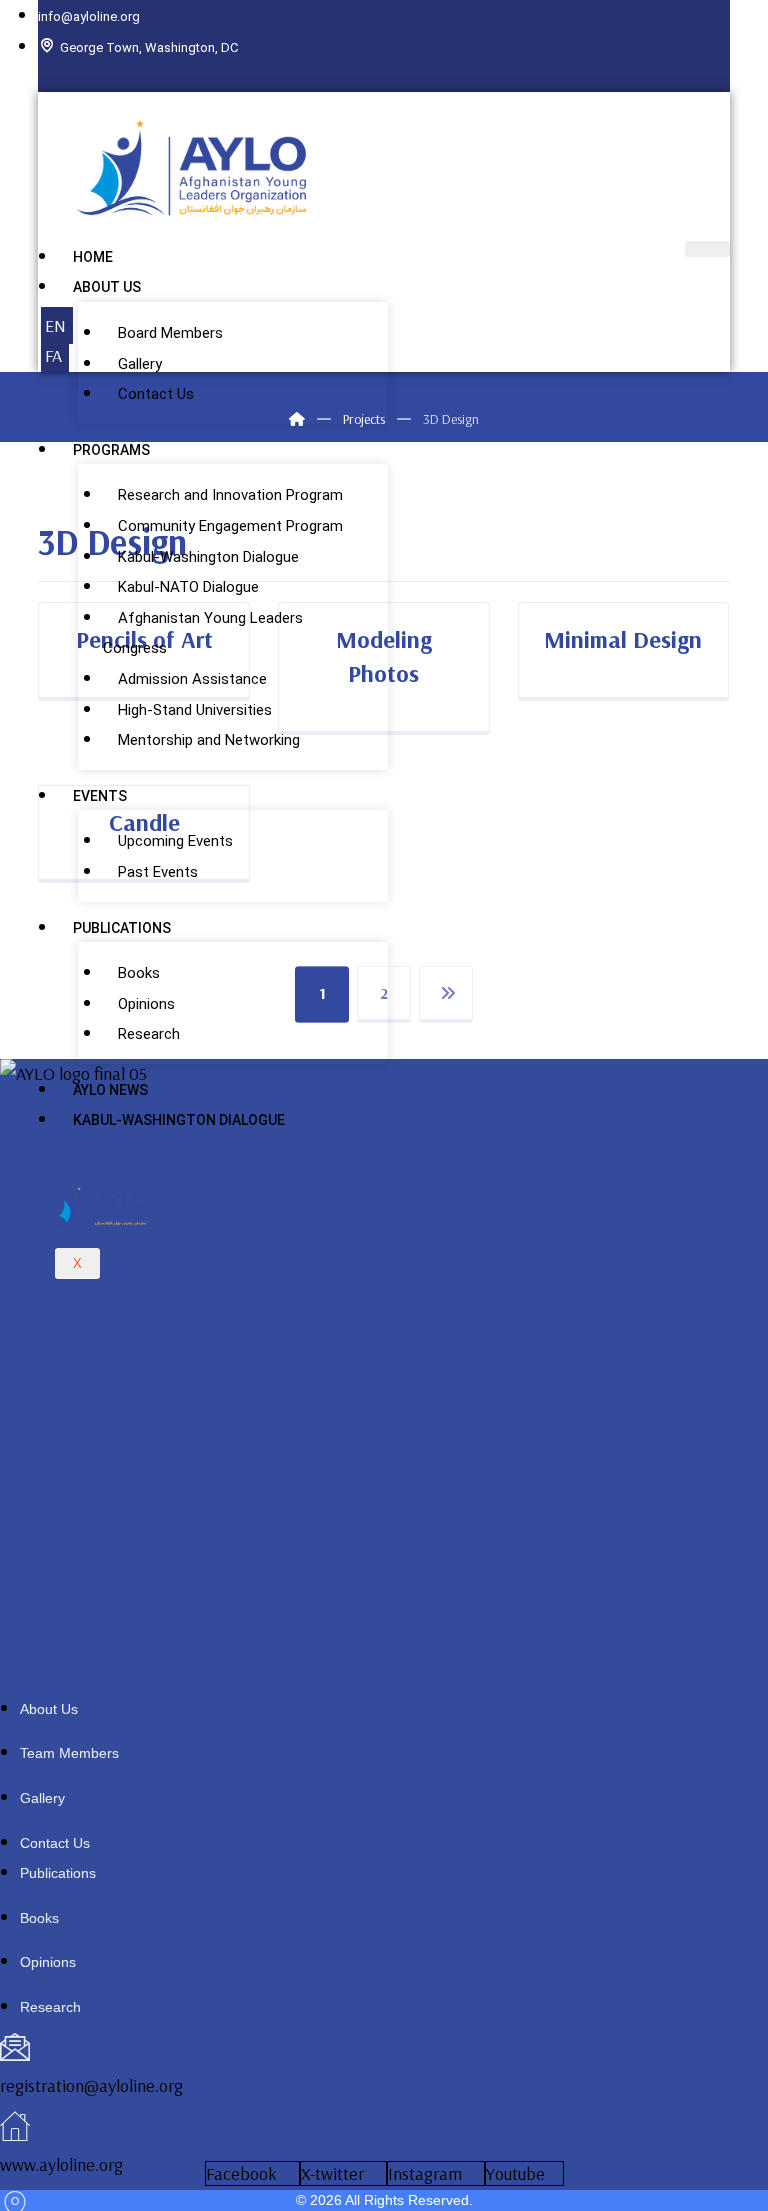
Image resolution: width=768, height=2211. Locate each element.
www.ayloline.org (61, 2164)
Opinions (146, 1004)
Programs (111, 450)
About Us (107, 287)
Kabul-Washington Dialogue (208, 557)
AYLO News (110, 1090)
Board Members (170, 333)
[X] (718, 75)
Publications (122, 928)
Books (139, 973)
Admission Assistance (192, 679)
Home (93, 257)
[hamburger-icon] (707, 249)
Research (149, 1034)
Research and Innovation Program (230, 495)
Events (100, 796)
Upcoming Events (175, 841)
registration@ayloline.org (91, 2085)
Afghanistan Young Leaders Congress (203, 633)
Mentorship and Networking (209, 740)
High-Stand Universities (195, 710)
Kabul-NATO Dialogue (188, 587)
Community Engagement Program (230, 526)
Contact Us (156, 394)
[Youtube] (735, 75)
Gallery (140, 364)
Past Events (158, 872)
